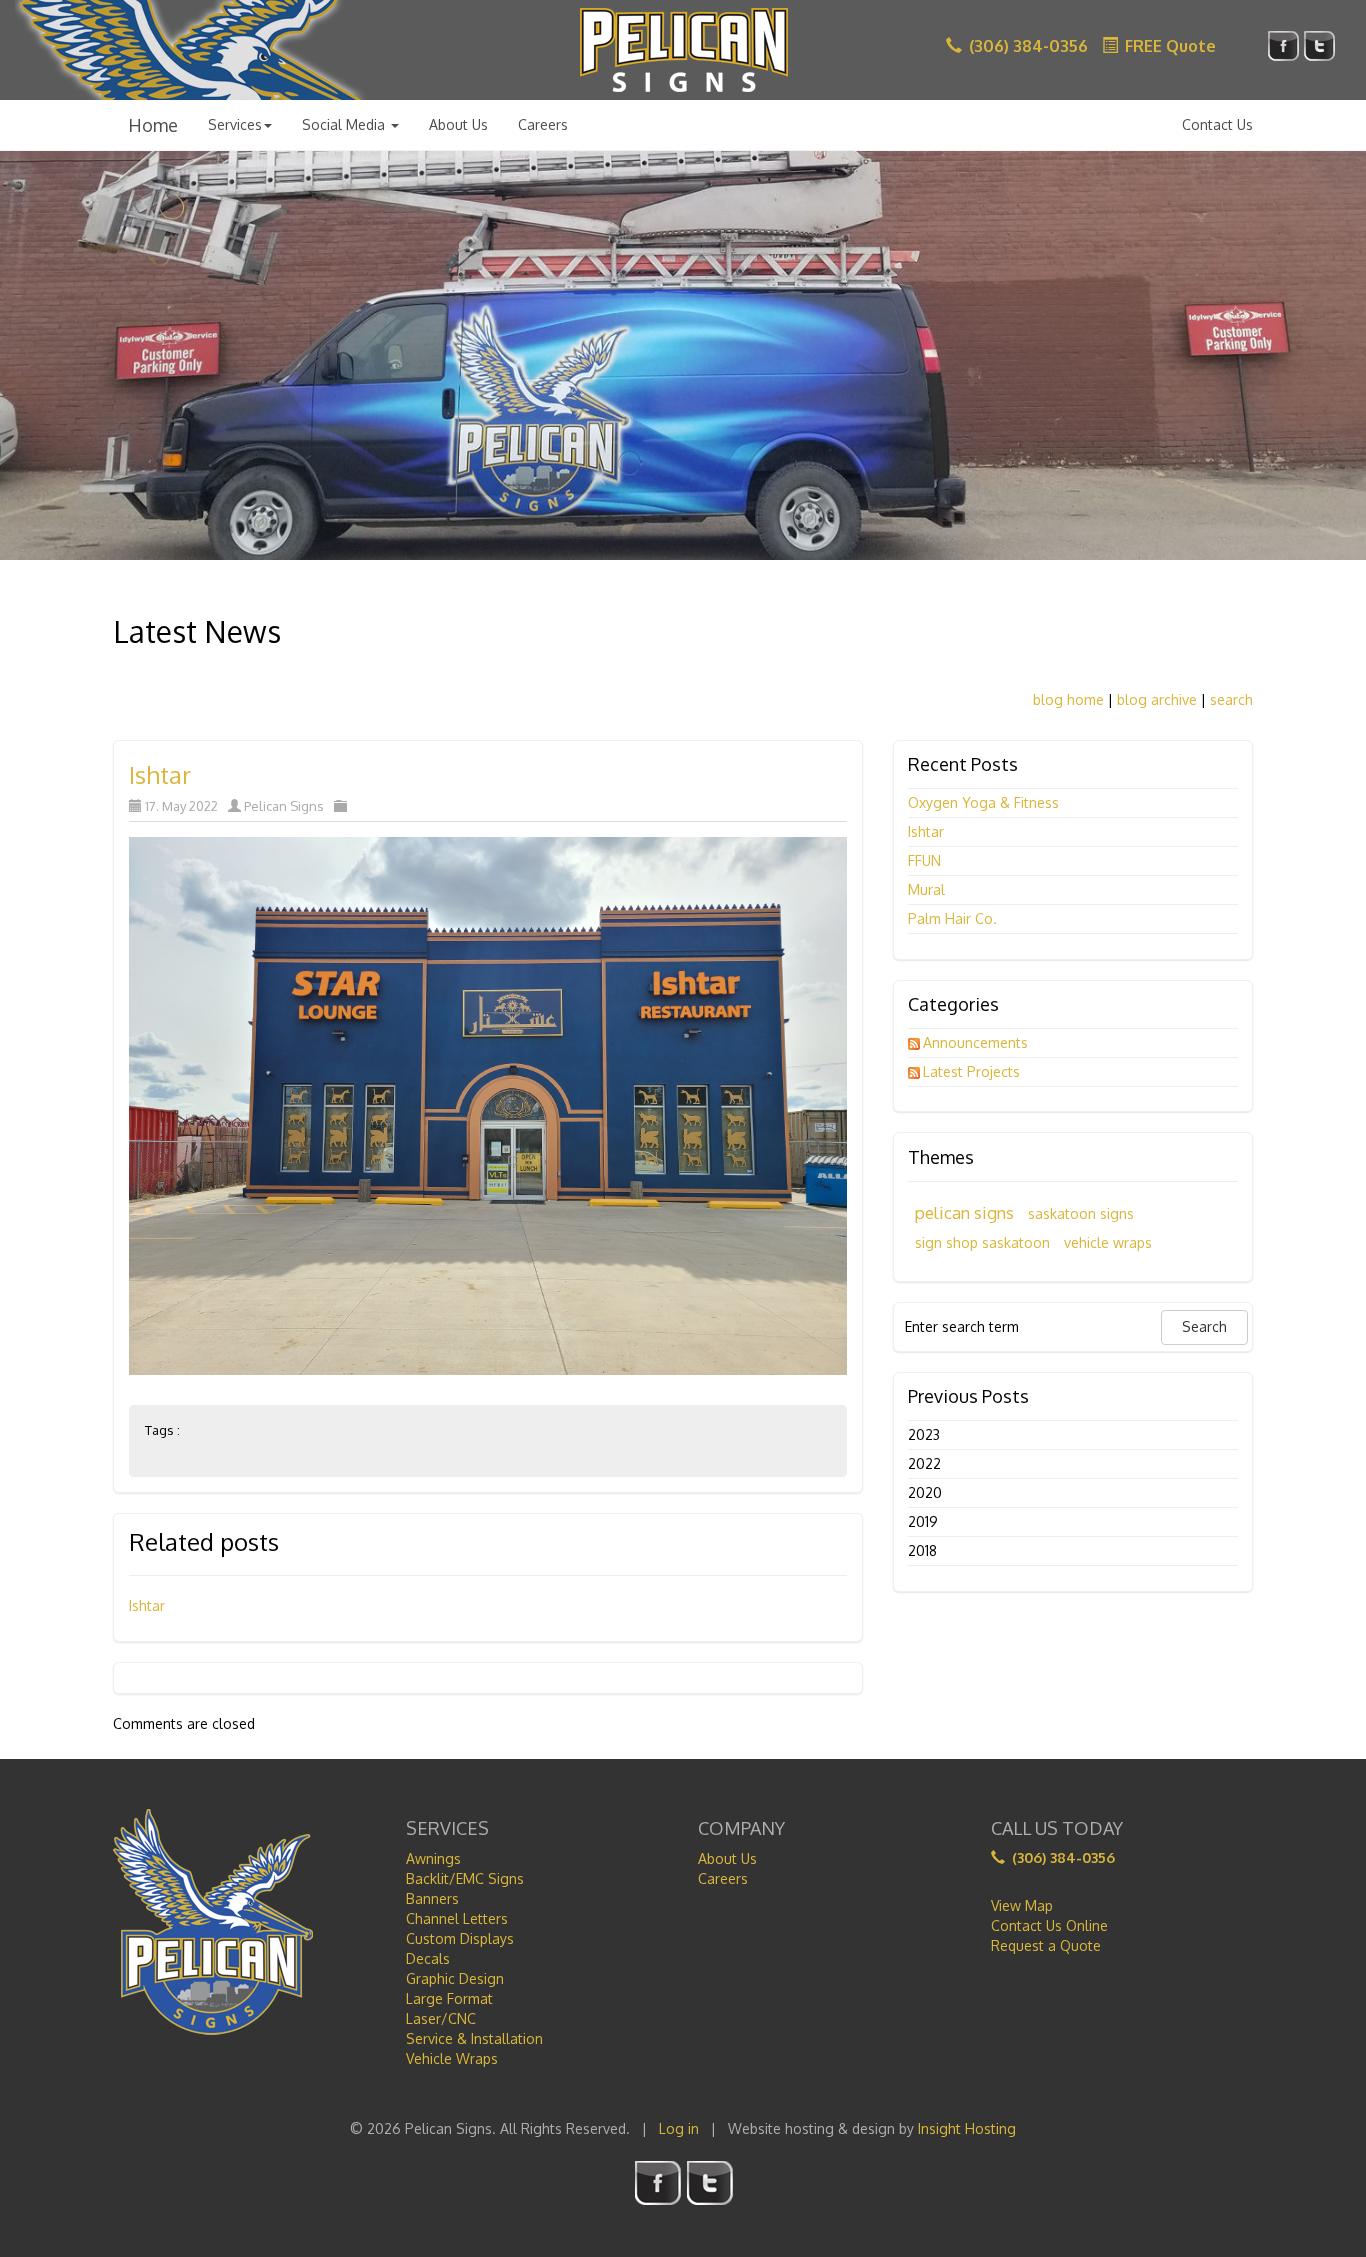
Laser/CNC (441, 2018)
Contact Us (1217, 124)
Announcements (975, 1042)
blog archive (1157, 699)
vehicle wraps (1108, 1242)
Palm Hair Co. (952, 918)
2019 (923, 1521)
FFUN (924, 860)
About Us (458, 124)
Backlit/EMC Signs (465, 1878)
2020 (925, 1492)
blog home (1068, 699)
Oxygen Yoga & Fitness (983, 802)
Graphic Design (455, 1978)
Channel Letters (457, 1918)
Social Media (345, 124)
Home (153, 125)
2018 (922, 1550)
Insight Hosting (967, 2128)
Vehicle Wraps (452, 2058)
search (1231, 699)
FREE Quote (1168, 46)
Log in (679, 2128)
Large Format (449, 1998)
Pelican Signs (284, 806)
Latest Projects (971, 1071)
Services (235, 124)
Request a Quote (1046, 1945)
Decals (428, 1958)
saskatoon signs (1081, 1213)
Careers (543, 124)
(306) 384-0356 (1026, 46)
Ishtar (160, 774)
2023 (924, 1434)
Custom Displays (460, 1938)
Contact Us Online (1049, 1925)
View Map (1022, 1905)
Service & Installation (474, 2038)
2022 (924, 1463)
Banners (432, 1898)
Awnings (433, 1858)
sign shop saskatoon (982, 1242)
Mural (926, 889)
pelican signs (964, 1212)
